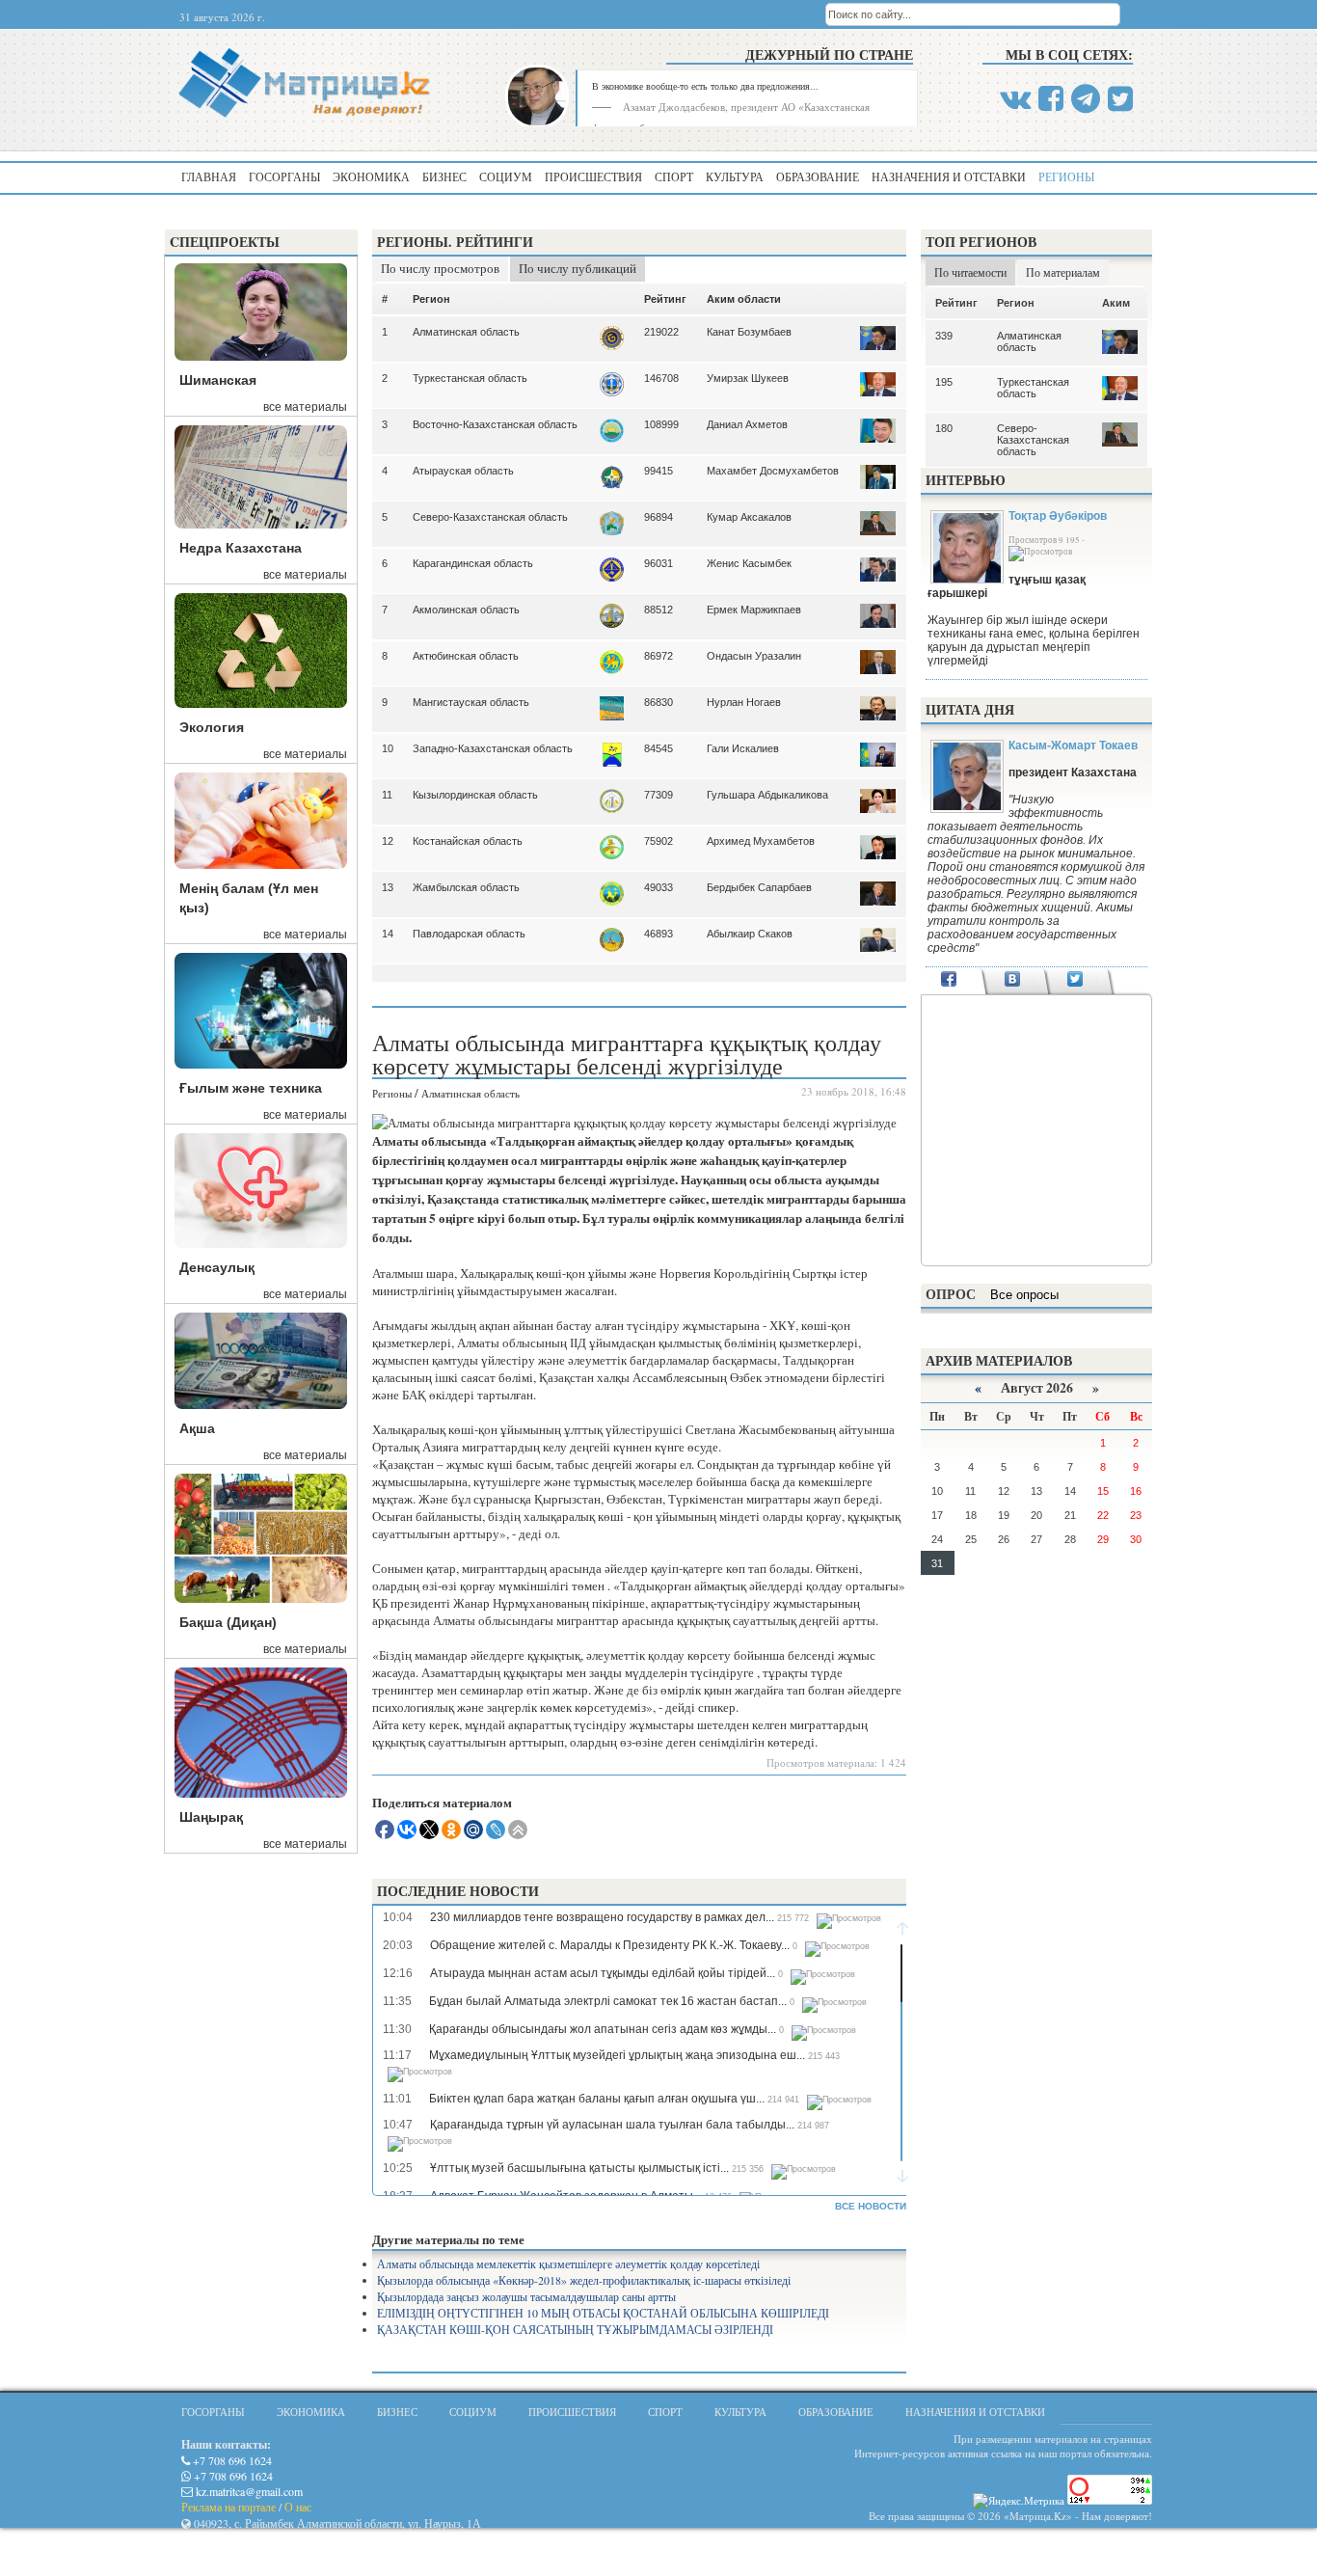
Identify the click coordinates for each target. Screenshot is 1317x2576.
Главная (209, 176)
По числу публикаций (578, 268)
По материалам (1063, 272)
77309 (658, 795)
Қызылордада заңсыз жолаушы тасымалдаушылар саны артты (526, 2296)
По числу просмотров (440, 268)
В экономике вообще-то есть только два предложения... (705, 86)
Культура (735, 176)
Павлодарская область (469, 934)
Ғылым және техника (251, 1088)
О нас (298, 2507)
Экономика (371, 176)
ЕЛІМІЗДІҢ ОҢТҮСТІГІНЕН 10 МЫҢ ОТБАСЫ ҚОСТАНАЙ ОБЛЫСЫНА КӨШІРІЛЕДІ (603, 2313)
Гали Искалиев (743, 748)
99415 (658, 471)
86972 (658, 656)
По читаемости (970, 272)
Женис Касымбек (749, 563)
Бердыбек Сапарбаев (759, 887)
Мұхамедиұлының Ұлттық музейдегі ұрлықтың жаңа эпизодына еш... (617, 2055)
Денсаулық (217, 1267)
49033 (658, 887)
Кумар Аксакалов (749, 517)
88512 (658, 610)
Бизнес (444, 176)
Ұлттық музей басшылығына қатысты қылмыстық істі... (579, 2168)
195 (944, 382)
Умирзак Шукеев (748, 378)
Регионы (1066, 176)
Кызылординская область (475, 795)
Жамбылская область (466, 887)
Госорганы (284, 176)
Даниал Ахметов (747, 424)
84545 (658, 748)
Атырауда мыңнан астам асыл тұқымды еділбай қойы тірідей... (603, 1973)
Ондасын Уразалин (754, 656)
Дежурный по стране (829, 54)
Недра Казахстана (241, 548)
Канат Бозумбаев (749, 332)
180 (944, 428)
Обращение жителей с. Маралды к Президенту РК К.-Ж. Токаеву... (610, 1945)
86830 (658, 702)
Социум (506, 176)
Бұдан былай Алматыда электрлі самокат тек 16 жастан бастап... (608, 2001)
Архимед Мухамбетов (761, 841)
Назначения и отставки (949, 176)
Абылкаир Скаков (750, 934)
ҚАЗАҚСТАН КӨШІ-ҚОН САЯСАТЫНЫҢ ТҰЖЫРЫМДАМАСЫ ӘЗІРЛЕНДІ (575, 2329)
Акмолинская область (466, 610)
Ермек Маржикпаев (754, 610)
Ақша (197, 1428)
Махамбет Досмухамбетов (773, 471)
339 (944, 336)
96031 (658, 563)
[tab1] (949, 981)
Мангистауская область (471, 702)
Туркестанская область (470, 378)
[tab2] (1012, 981)
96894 (658, 517)
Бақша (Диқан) (228, 1622)
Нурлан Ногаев (744, 702)
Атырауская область (463, 471)
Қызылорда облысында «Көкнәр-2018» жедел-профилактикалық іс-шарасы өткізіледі (584, 2280)
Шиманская (218, 380)
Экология (212, 727)
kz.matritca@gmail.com (248, 2491)
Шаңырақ (211, 1817)
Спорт (674, 176)
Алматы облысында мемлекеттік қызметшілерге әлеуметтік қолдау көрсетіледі (568, 2264)
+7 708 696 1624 (231, 2460)
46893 (658, 934)
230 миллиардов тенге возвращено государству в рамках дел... (602, 1917)
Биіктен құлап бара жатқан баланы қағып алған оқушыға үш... (597, 2099)
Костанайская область (468, 841)
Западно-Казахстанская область (493, 748)
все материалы (305, 407)
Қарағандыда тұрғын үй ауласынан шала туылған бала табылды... (612, 2125)
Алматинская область (466, 332)
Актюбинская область (466, 656)
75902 (658, 841)
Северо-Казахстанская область (490, 517)
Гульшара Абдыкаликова (767, 795)
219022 (661, 332)
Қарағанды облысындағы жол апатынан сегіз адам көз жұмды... (603, 2029)
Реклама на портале (228, 2507)
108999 (661, 424)
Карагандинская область (473, 563)
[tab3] (1075, 981)
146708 (661, 378)
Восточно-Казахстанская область (495, 424)
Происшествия (593, 176)
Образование (818, 176)
